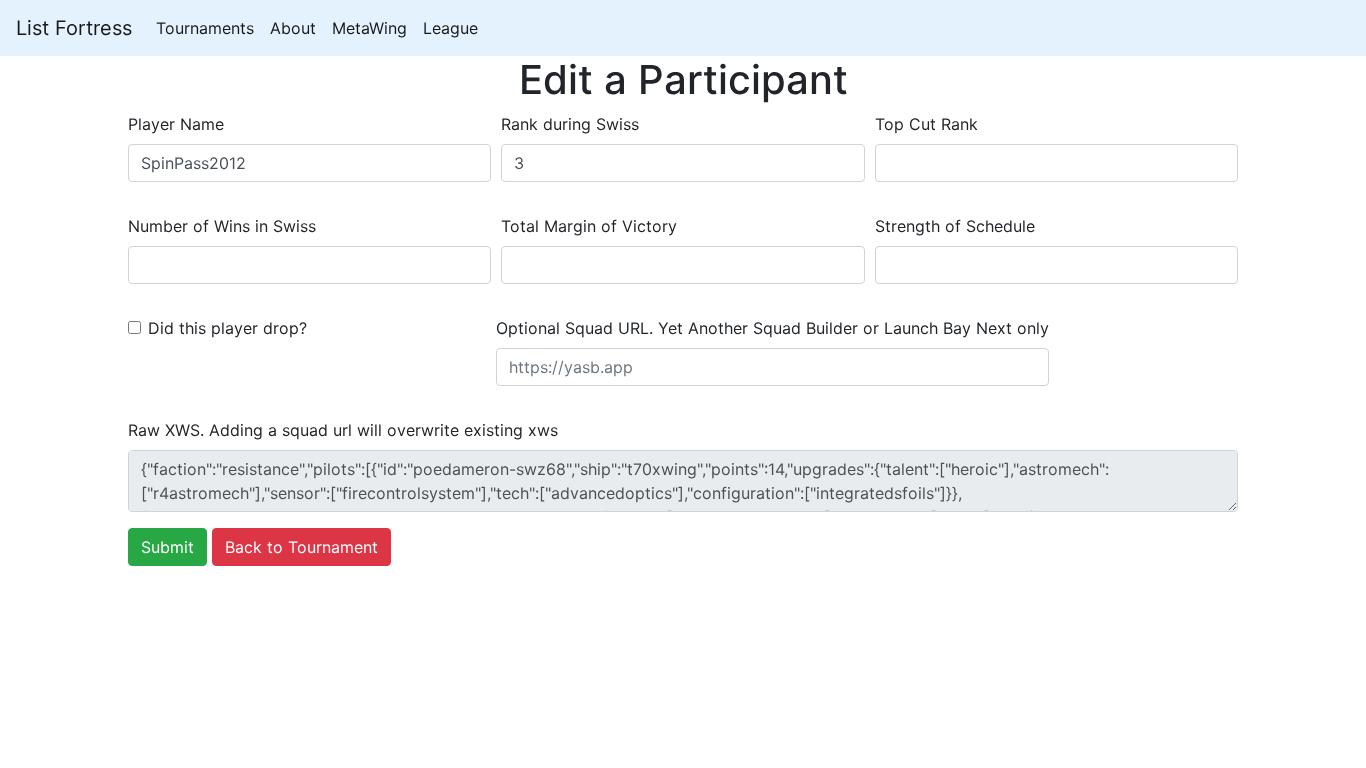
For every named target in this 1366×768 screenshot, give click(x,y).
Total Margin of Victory (589, 226)
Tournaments (205, 28)
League (450, 28)
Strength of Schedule (955, 226)
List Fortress (74, 28)
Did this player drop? (227, 328)
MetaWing (369, 28)
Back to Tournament (301, 547)
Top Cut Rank (926, 124)
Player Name (176, 124)
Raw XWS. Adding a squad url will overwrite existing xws (343, 430)
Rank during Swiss (570, 124)
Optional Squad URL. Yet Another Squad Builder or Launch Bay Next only (772, 328)
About (293, 28)
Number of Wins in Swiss (222, 226)
